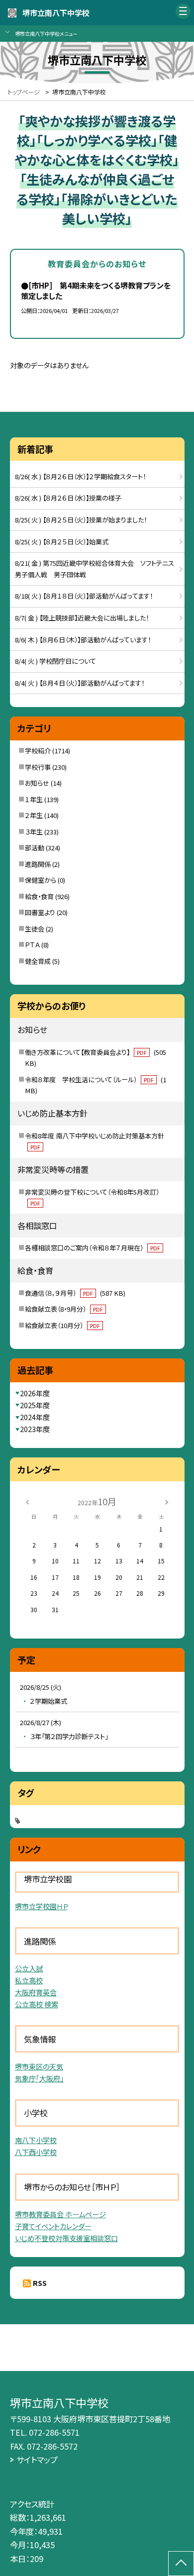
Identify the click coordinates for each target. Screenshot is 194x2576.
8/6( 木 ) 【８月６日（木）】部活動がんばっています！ (83, 640)
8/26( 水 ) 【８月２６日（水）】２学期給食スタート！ (80, 476)
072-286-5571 (54, 2432)
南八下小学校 (36, 2140)
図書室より (40, 912)
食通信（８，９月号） (75, 1293)
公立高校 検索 (37, 2004)
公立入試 (29, 1968)
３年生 (34, 832)
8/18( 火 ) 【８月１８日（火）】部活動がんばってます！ (84, 596)
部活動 (35, 848)
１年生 (34, 799)
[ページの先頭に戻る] (181, 2564)
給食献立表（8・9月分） (64, 1309)
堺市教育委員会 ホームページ (60, 2214)
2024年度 (35, 1417)
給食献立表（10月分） (62, 1325)
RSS (40, 2283)
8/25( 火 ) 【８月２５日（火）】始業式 (62, 542)
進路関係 (38, 864)
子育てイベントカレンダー (53, 2226)
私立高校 (29, 1980)
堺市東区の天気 (39, 2066)
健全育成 (38, 961)
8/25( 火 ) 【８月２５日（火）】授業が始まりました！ (81, 520)
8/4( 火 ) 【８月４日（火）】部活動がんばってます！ (80, 683)
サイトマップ (37, 2460)
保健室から (41, 880)
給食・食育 (39, 896)
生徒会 (35, 929)
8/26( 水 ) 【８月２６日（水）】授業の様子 (68, 498)
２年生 (34, 815)
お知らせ (37, 783)
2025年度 (35, 1405)
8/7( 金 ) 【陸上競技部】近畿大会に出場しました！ (82, 618)
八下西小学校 (36, 2152)
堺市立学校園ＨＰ (41, 1906)
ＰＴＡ (32, 945)
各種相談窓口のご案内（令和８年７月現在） (93, 1248)
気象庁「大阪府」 (39, 2078)
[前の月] (27, 1501)
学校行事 (38, 767)
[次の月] (167, 1501)
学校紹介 (38, 751)
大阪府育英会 (36, 1992)
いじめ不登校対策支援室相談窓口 (66, 2238)
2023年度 (35, 1429)
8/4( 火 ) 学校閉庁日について (55, 661)
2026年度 (35, 1393)
